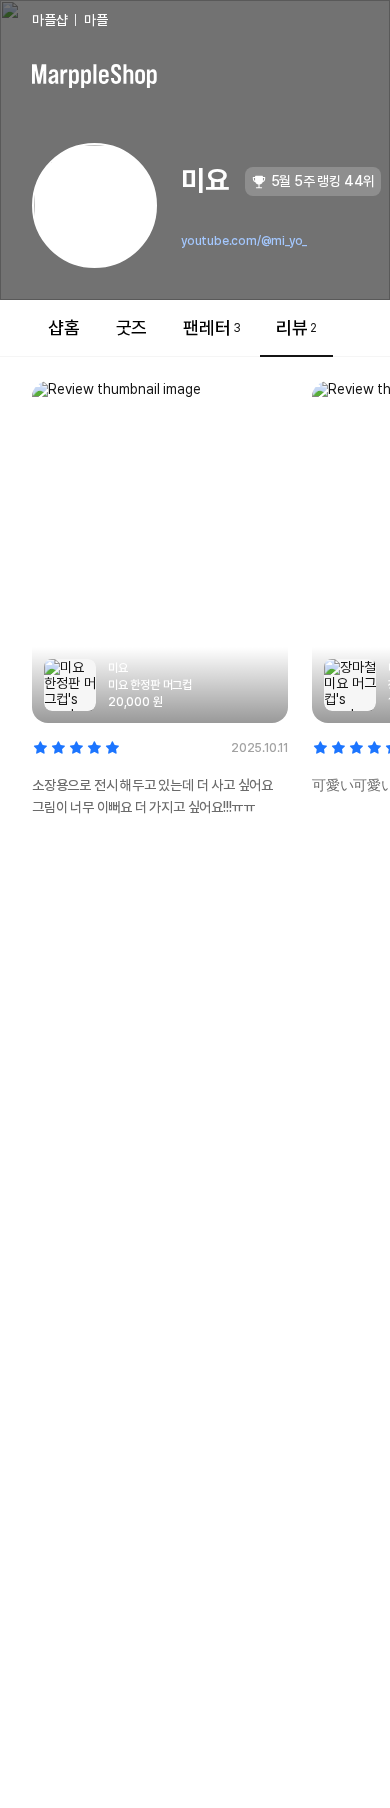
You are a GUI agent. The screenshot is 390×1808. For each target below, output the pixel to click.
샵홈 (64, 327)
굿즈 (132, 327)
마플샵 (49, 20)
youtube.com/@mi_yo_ (244, 241)
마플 (96, 20)
